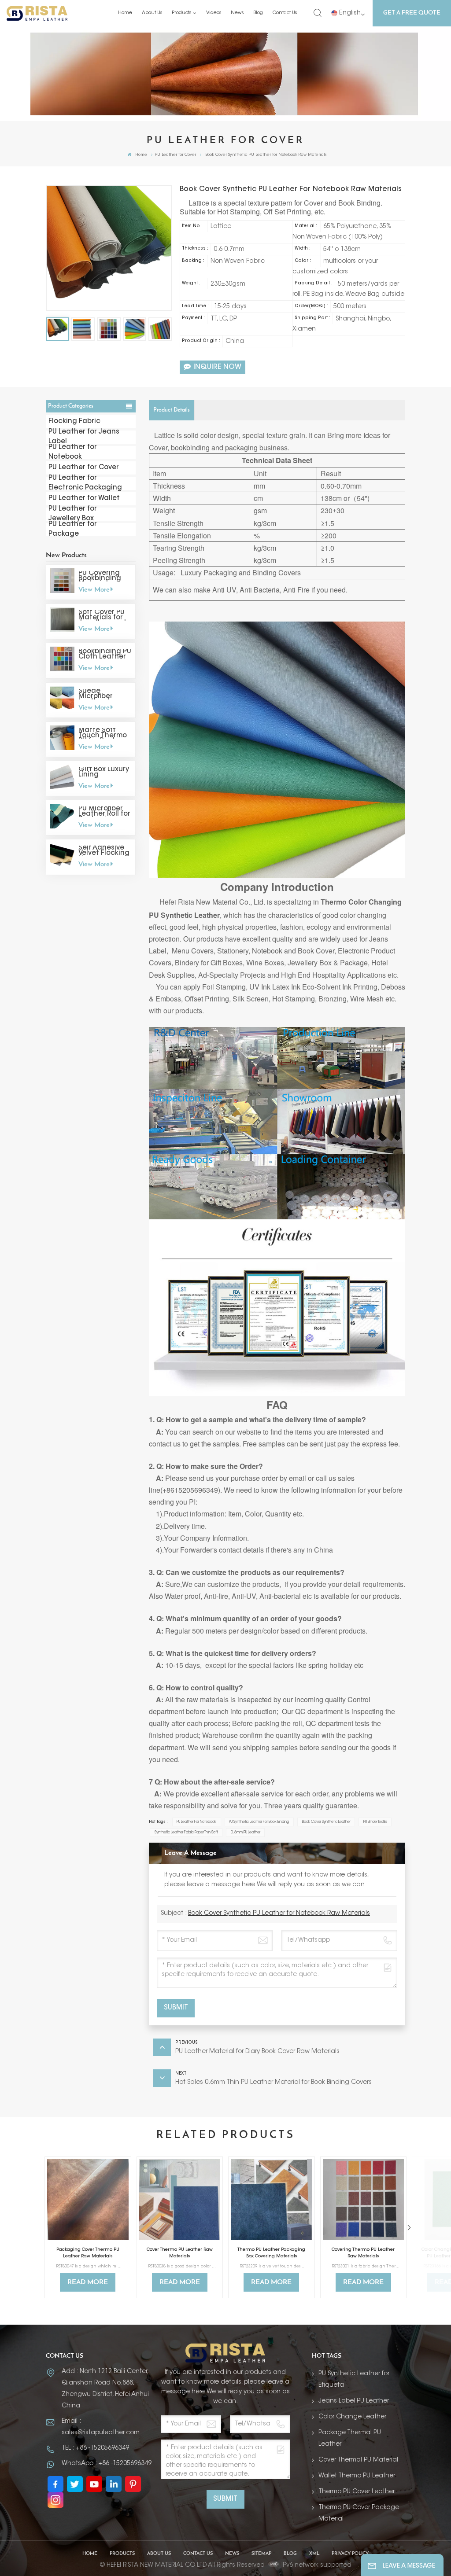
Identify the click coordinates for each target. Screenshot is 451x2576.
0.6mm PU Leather (246, 1833)
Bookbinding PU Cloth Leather (105, 655)
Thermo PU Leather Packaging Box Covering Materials (271, 2253)
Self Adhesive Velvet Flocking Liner (104, 851)
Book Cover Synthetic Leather (326, 1822)
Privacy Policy (350, 2554)
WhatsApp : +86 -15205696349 (107, 2464)
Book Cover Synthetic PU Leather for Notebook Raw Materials (279, 1914)
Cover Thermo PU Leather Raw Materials (180, 2253)
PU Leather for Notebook (73, 453)
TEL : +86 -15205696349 (95, 2448)
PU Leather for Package (73, 530)
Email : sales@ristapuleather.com (101, 2427)
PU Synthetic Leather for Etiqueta (354, 2380)
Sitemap (261, 2554)
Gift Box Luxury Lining (104, 773)
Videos (214, 13)
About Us (152, 13)
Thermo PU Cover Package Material (359, 2513)
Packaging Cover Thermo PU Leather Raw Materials (88, 2253)
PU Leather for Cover (176, 155)
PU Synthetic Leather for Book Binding (259, 1822)
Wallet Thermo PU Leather (357, 2476)
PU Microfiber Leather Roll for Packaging (104, 812)
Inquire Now (217, 367)
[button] (409, 2228)
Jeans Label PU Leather (354, 2401)
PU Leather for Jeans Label (84, 437)
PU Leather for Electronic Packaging (85, 483)
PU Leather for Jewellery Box (73, 514)
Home (125, 13)
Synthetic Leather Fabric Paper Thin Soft (186, 1833)
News (237, 13)
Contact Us (285, 13)
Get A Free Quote (412, 13)
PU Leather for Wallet (84, 499)
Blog (258, 13)
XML (314, 2554)
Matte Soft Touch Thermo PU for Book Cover (103, 733)
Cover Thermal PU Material (358, 2460)
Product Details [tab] (172, 410)
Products (181, 13)
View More (94, 590)
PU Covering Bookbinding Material (100, 576)
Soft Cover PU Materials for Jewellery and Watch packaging (102, 615)
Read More (88, 2282)
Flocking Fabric (74, 421)
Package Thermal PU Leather (350, 2439)
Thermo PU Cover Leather (357, 2492)
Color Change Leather (352, 2417)
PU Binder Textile (375, 1822)
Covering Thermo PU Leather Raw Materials (363, 2253)
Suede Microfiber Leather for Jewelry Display (104, 694)
